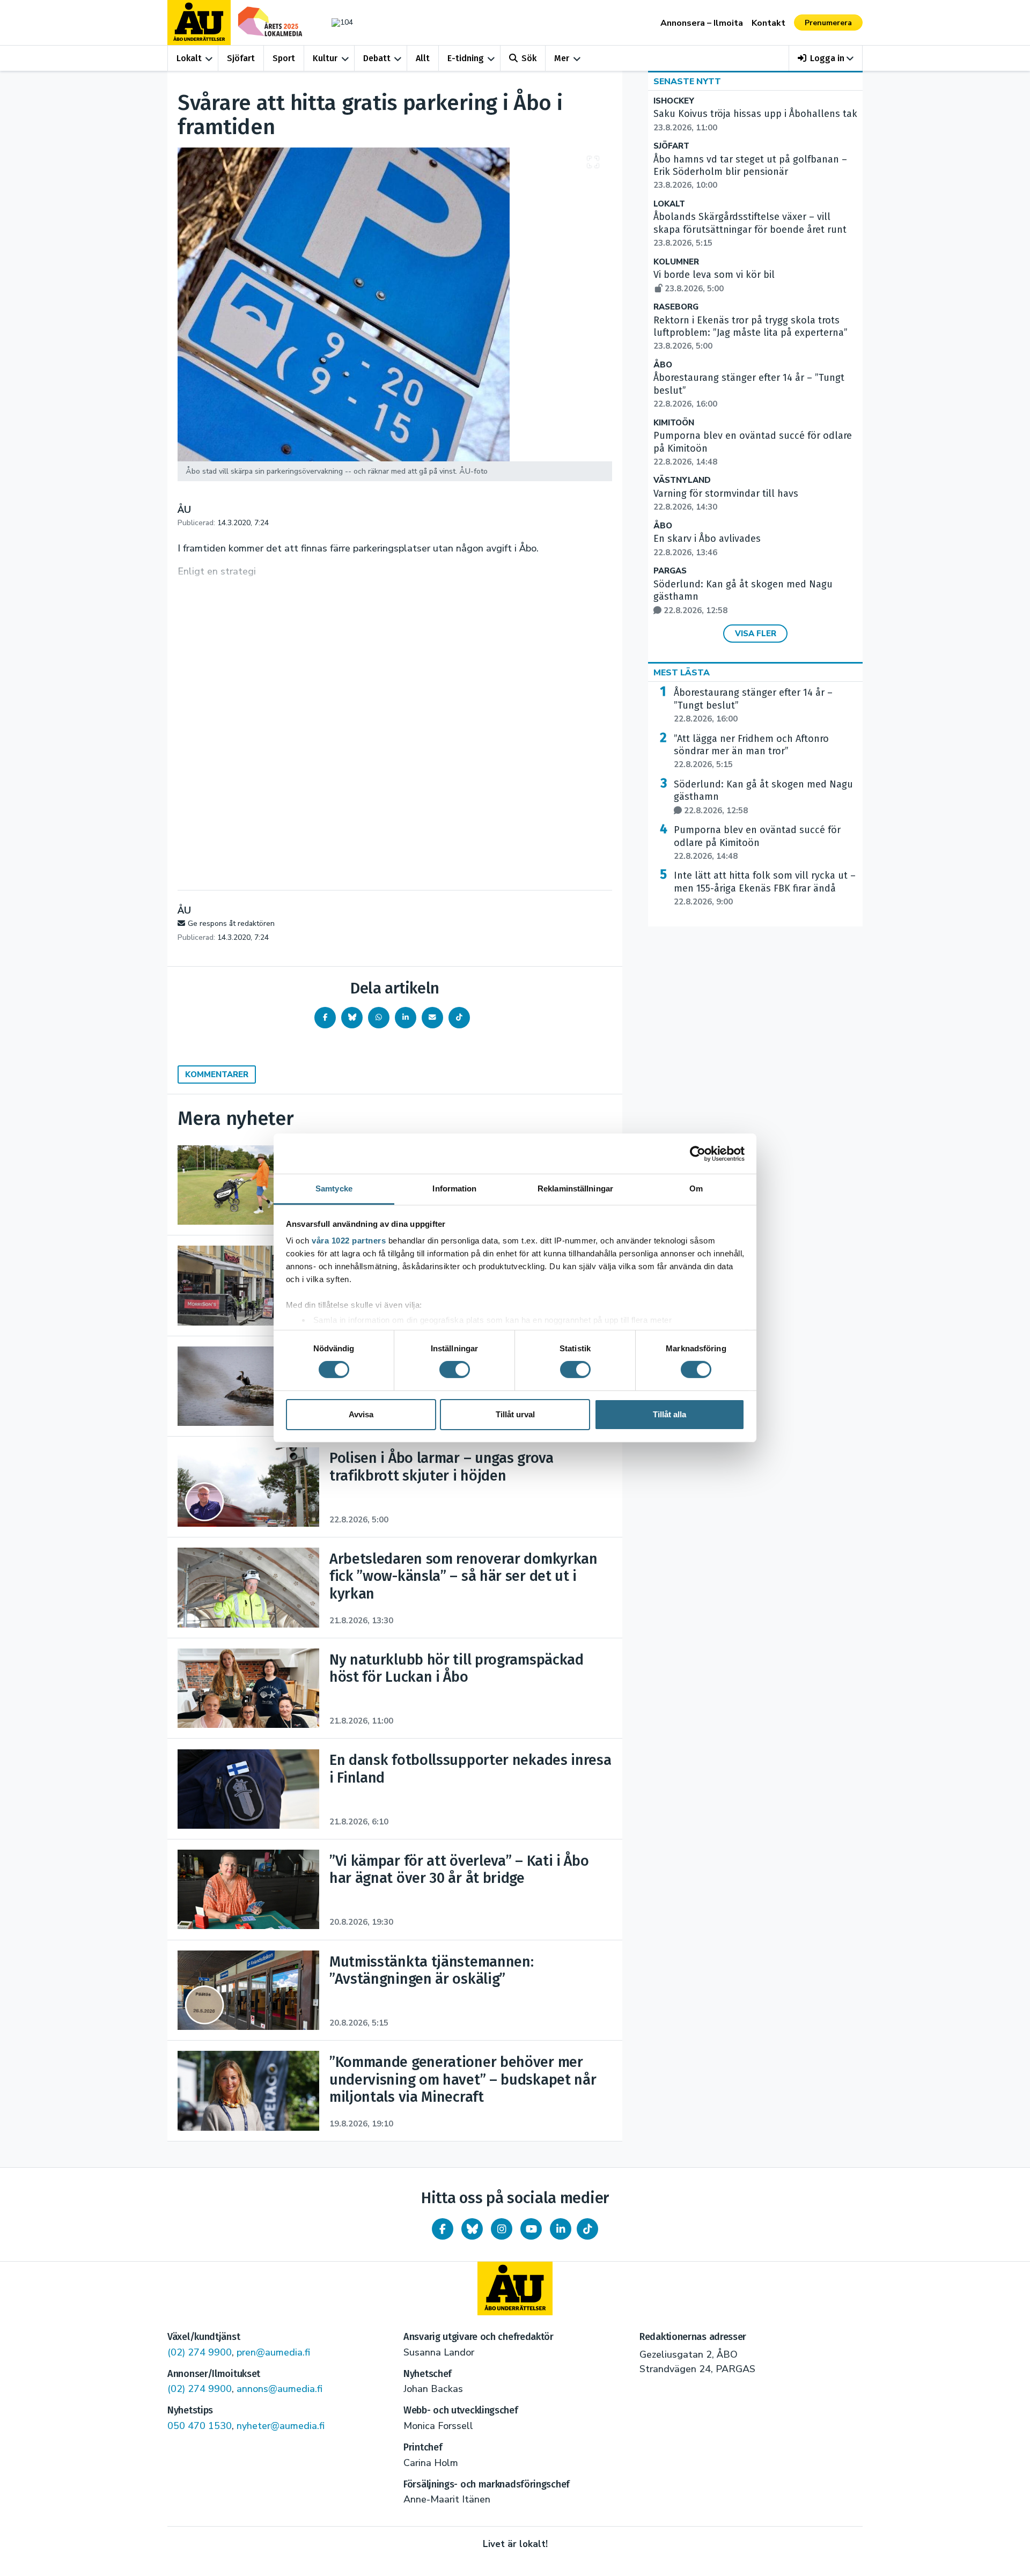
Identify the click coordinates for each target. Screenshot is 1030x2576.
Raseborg (676, 307)
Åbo (663, 365)
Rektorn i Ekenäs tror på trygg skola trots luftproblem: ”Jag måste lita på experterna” (751, 333)
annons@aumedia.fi (279, 2389)
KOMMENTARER (217, 1074)
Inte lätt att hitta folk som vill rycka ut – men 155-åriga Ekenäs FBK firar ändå (765, 888)
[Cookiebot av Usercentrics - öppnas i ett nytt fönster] (698, 1153)
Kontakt (768, 23)
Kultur (325, 58)
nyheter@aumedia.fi (281, 2426)
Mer (562, 58)
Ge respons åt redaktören (231, 923)
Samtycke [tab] (334, 1188)
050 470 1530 (200, 2426)
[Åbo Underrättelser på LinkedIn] (561, 2229)
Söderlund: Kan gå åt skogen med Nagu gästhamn (763, 797)
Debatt (377, 58)
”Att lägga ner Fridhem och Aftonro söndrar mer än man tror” (751, 752)
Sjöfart (241, 58)
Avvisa (361, 1414)
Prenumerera (828, 23)
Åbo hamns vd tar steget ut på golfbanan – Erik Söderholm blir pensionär (750, 172)
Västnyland (682, 480)
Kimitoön (674, 423)
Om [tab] (696, 1188)
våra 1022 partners (349, 1241)
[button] (826, 58)
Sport (284, 58)
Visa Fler (756, 634)
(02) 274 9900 (200, 2352)
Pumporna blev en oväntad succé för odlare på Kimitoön (757, 843)
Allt (423, 58)
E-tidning (466, 58)
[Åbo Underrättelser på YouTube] (531, 2229)
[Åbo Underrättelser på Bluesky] (472, 2229)
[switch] (455, 1370)
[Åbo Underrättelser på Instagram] (502, 2229)
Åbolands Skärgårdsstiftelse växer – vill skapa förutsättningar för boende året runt (750, 230)
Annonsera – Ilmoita (702, 23)
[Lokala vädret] (337, 22)
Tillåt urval (515, 1414)
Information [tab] (454, 1188)
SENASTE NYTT (687, 82)
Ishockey (674, 101)
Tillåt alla (669, 1414)
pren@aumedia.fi (273, 2352)
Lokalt (189, 58)
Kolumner (676, 262)
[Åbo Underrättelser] (515, 2288)
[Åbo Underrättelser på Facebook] (443, 2229)
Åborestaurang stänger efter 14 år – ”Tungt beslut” (753, 705)
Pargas (670, 571)
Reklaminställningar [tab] (575, 1188)
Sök (529, 58)
